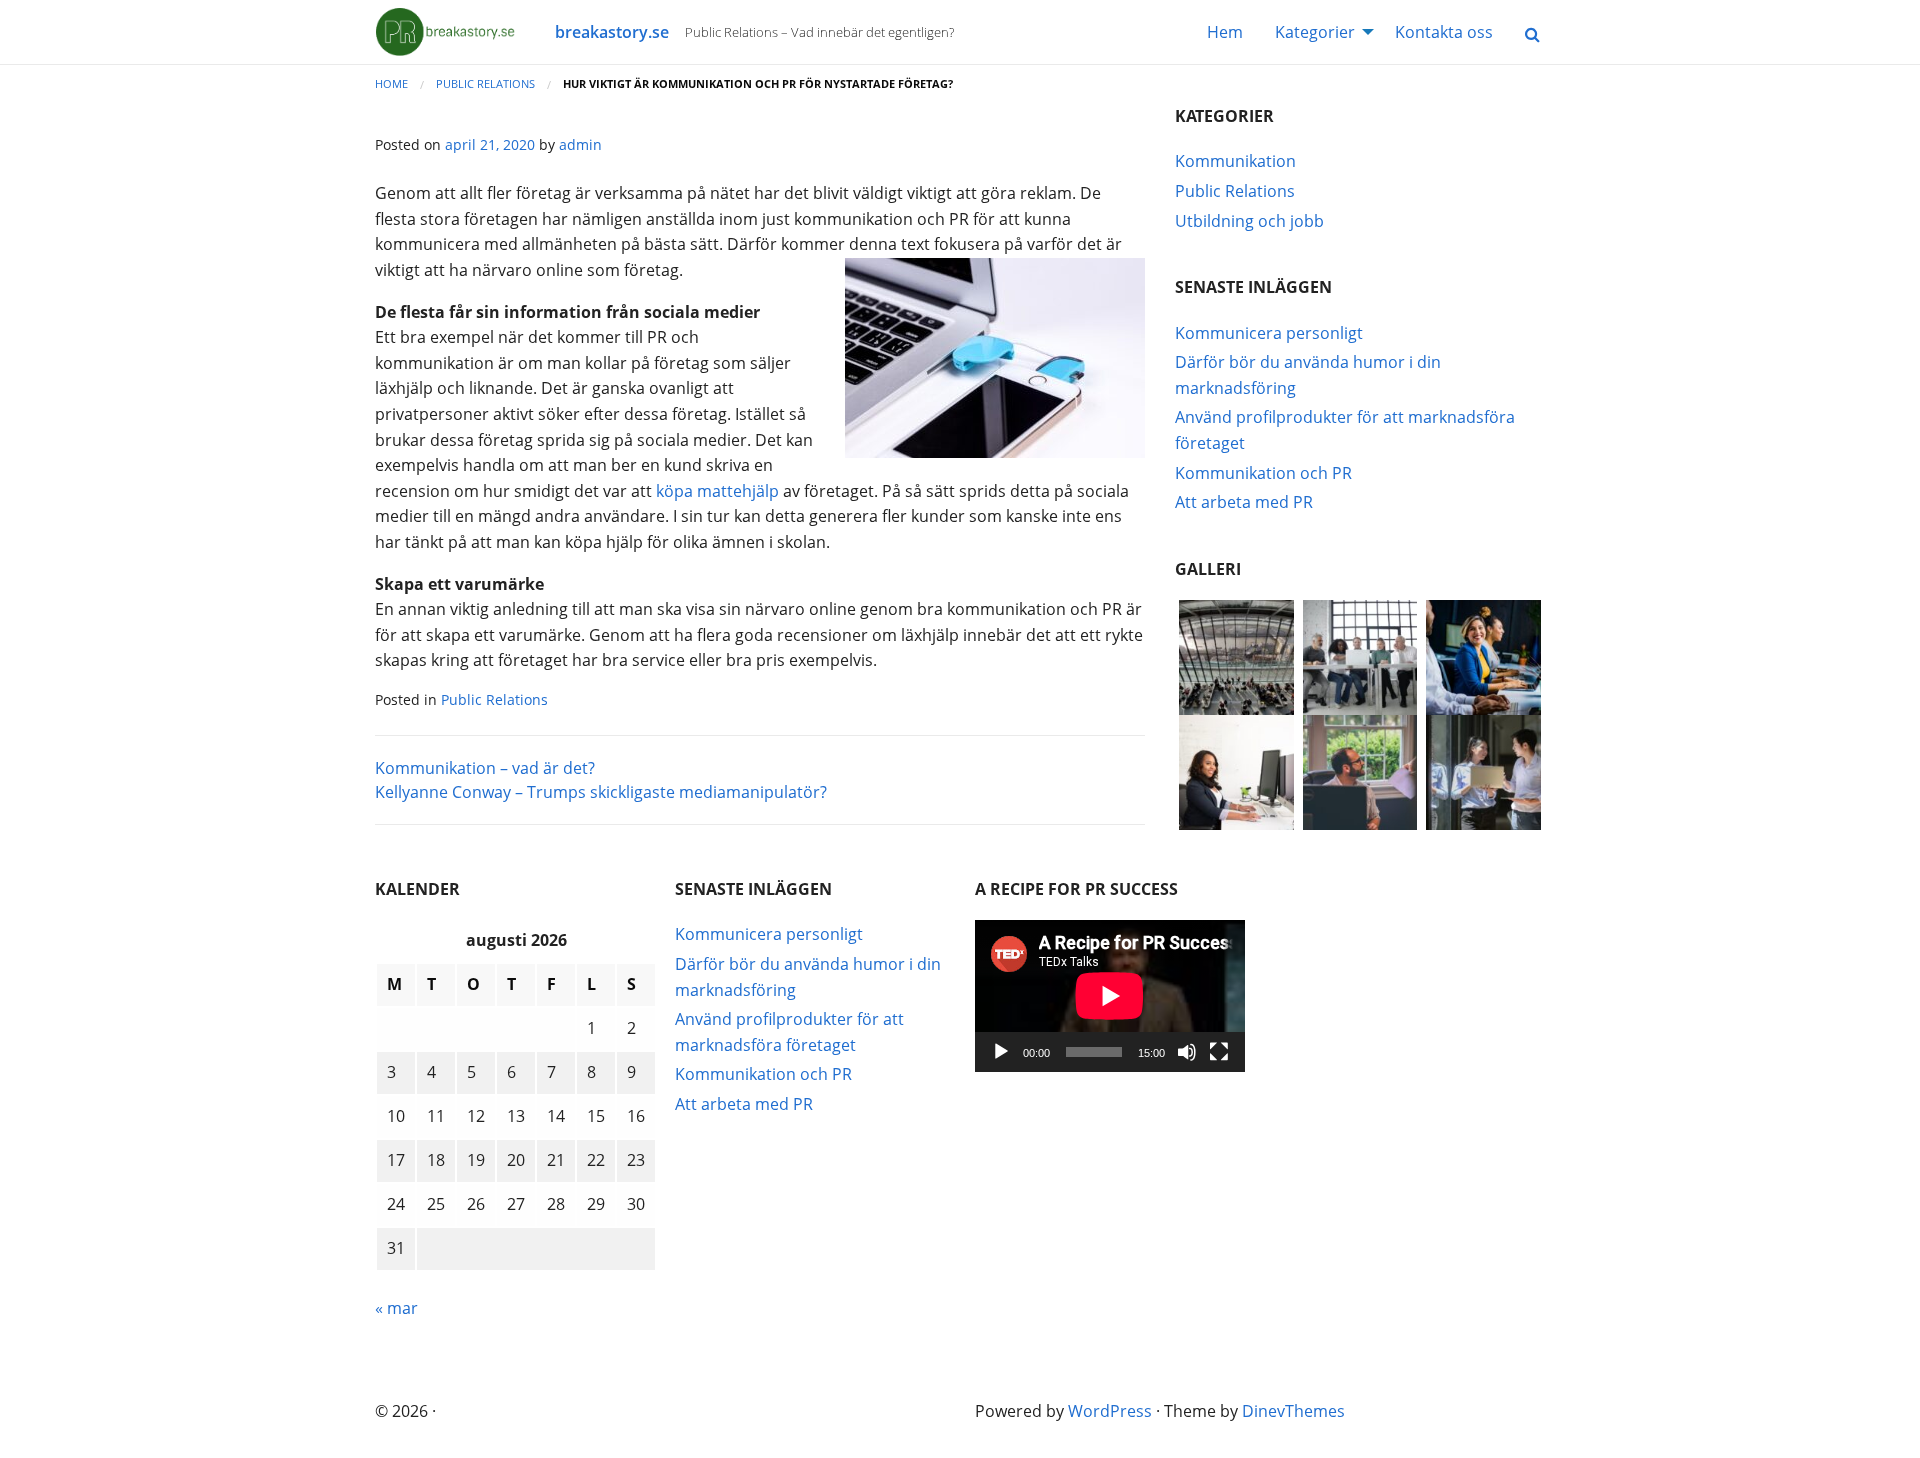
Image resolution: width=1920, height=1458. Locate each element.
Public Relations (485, 83)
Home (391, 83)
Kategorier (1315, 32)
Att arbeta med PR (1244, 502)
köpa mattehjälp (717, 491)
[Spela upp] (1001, 1052)
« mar (396, 1308)
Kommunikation (1235, 161)
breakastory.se (612, 32)
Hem (1225, 32)
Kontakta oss (1444, 32)
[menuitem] (1225, 32)
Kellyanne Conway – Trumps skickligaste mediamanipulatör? (601, 792)
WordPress (1110, 1411)
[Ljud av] (1187, 1052)
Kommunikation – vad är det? (485, 768)
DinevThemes (1293, 1411)
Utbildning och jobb (1249, 221)
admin (580, 144)
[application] (1110, 996)
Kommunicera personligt (1269, 333)
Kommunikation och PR (1263, 473)
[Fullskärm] (1219, 1052)
